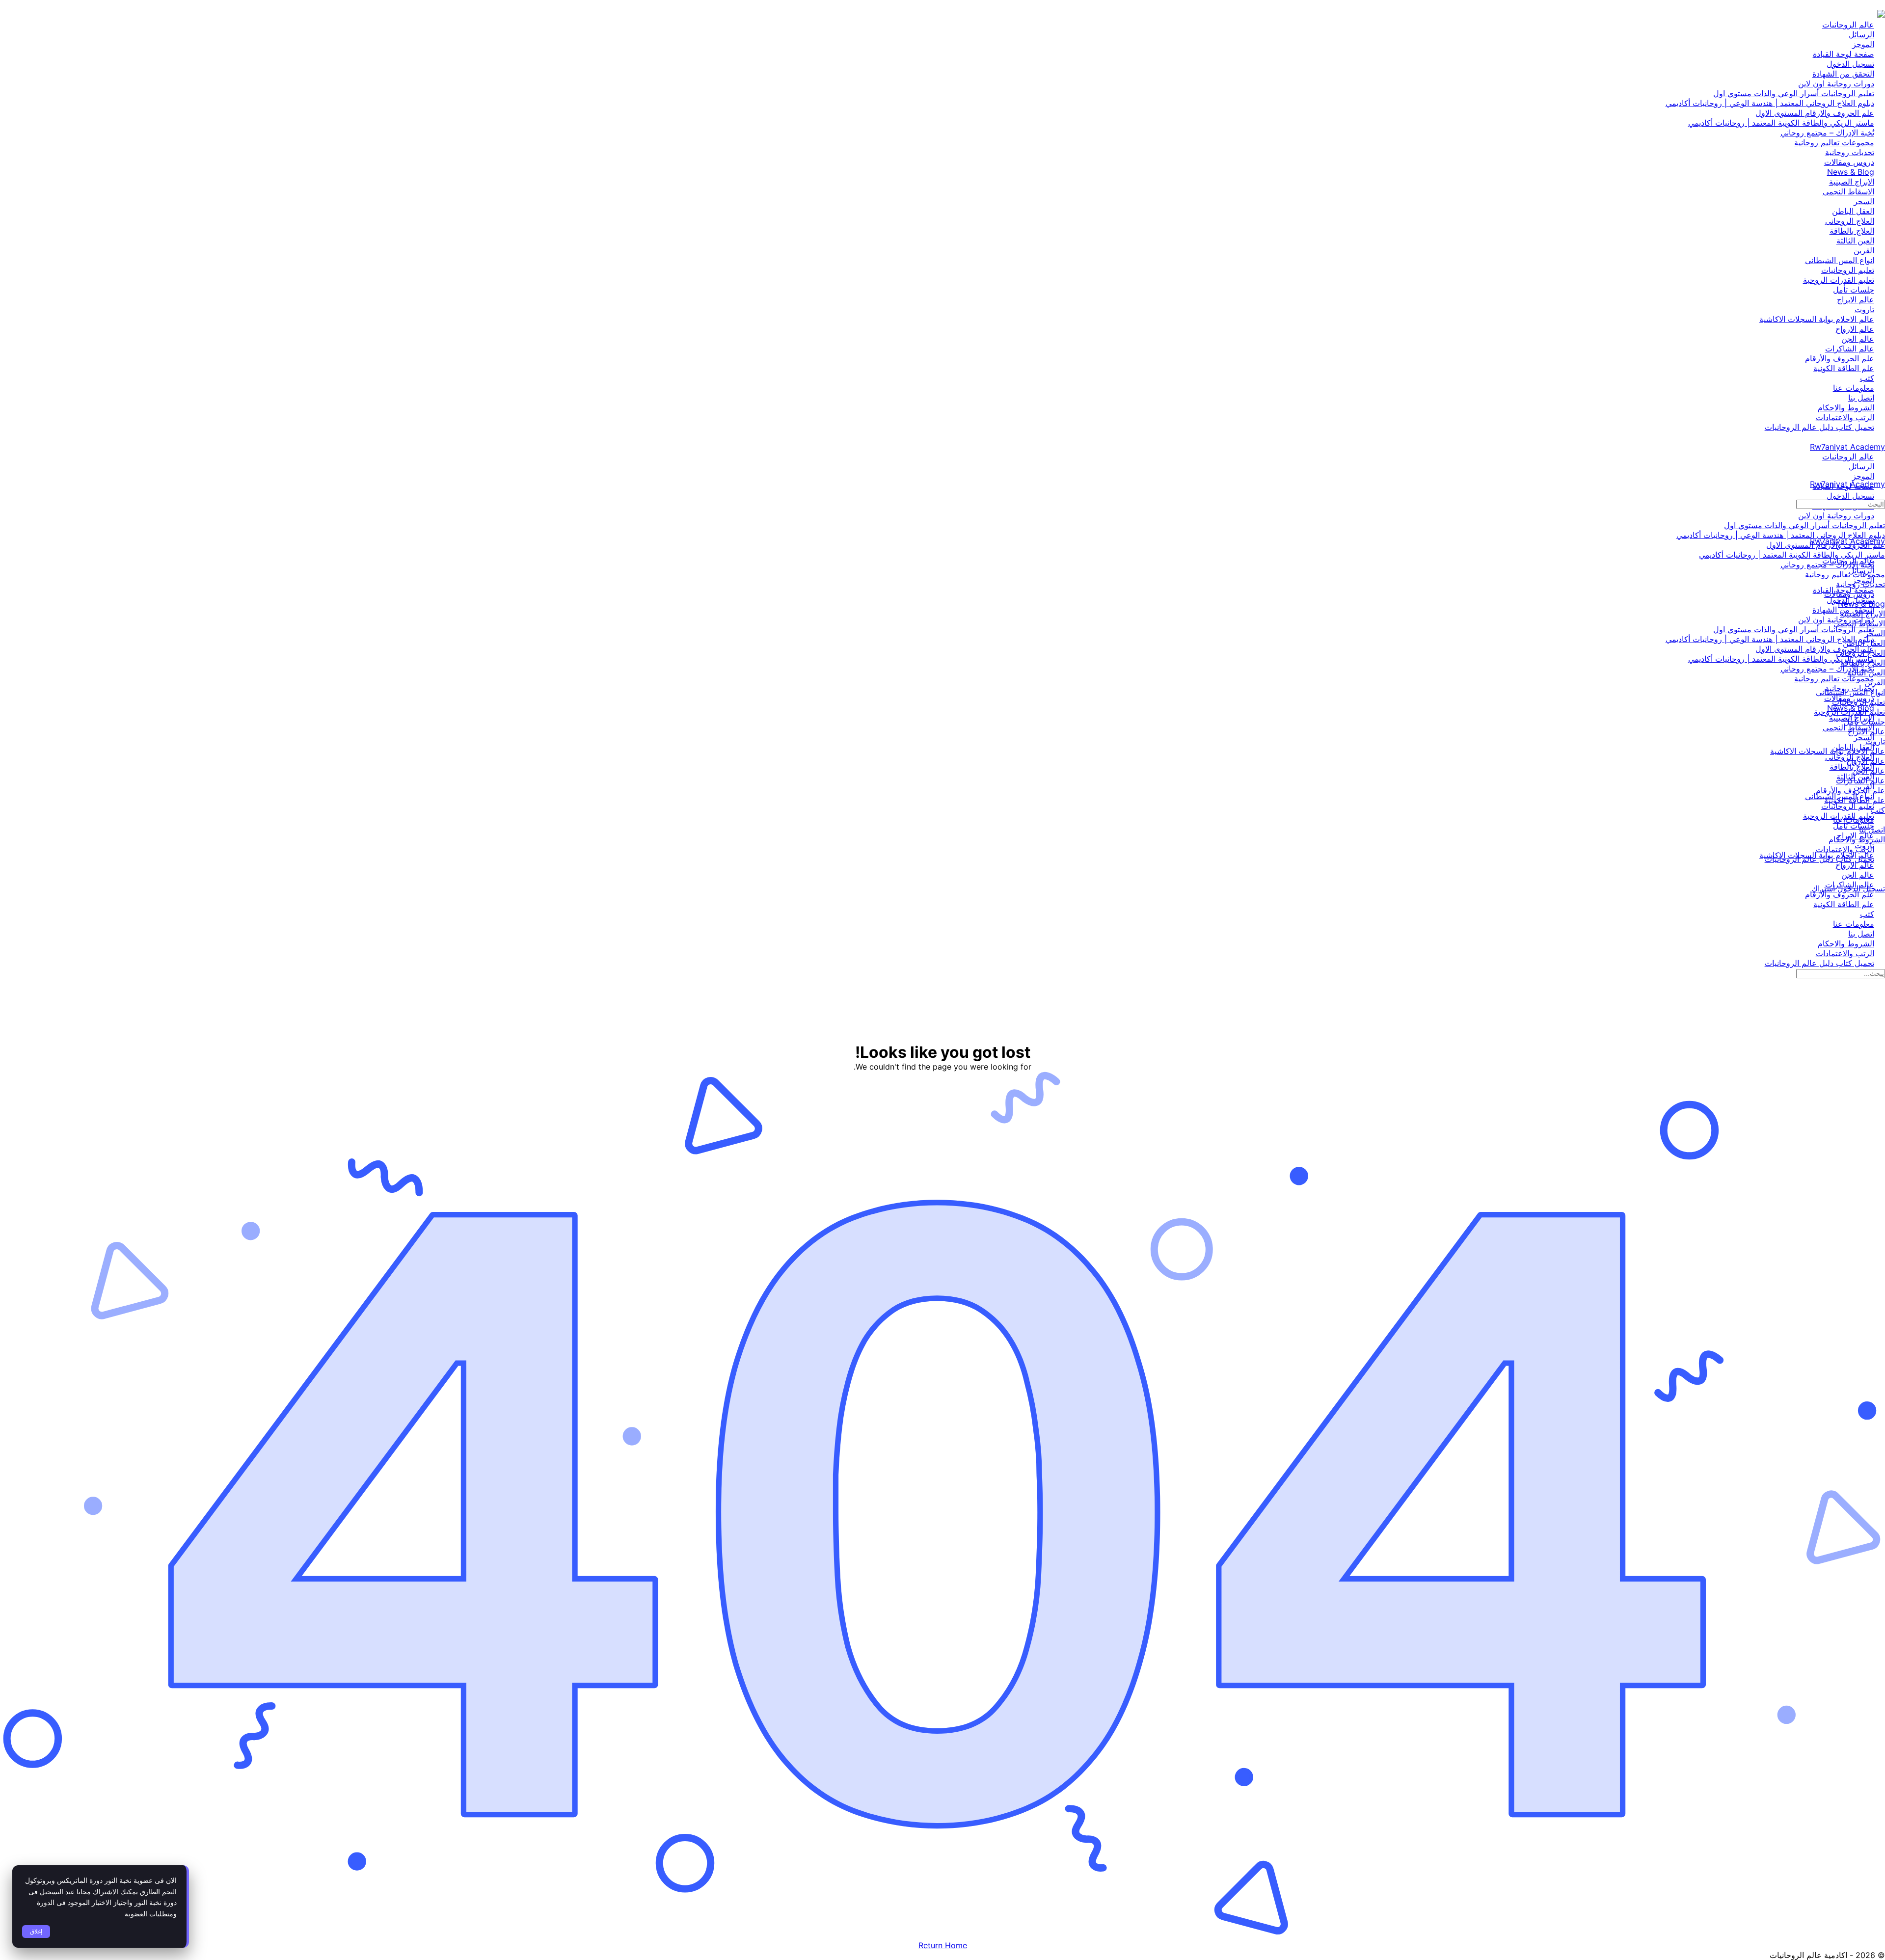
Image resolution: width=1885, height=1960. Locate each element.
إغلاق (36, 1932)
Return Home (943, 1945)
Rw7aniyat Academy (1847, 447)
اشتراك (1823, 888)
